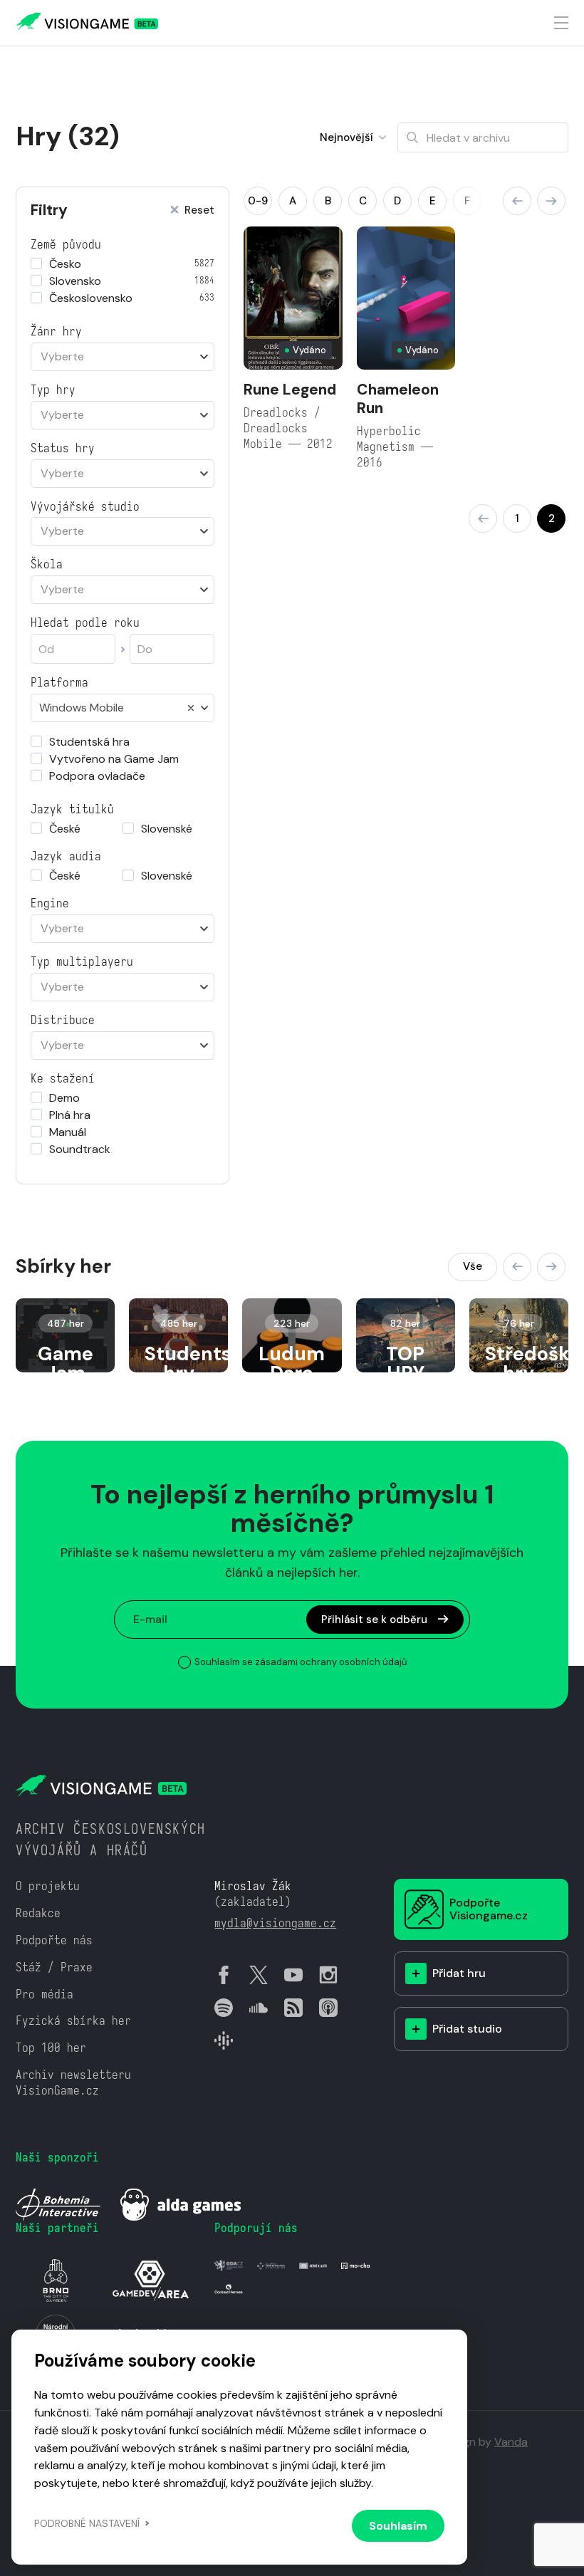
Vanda (511, 2442)
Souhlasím (398, 2526)
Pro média (45, 1994)
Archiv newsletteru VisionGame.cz (73, 2083)
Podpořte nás (54, 1940)
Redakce (38, 1913)
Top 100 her (51, 2048)
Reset (199, 210)
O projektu (48, 1886)
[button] (517, 201)
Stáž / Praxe (54, 1967)
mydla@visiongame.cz (275, 1923)
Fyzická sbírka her (73, 2021)
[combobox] (122, 357)
